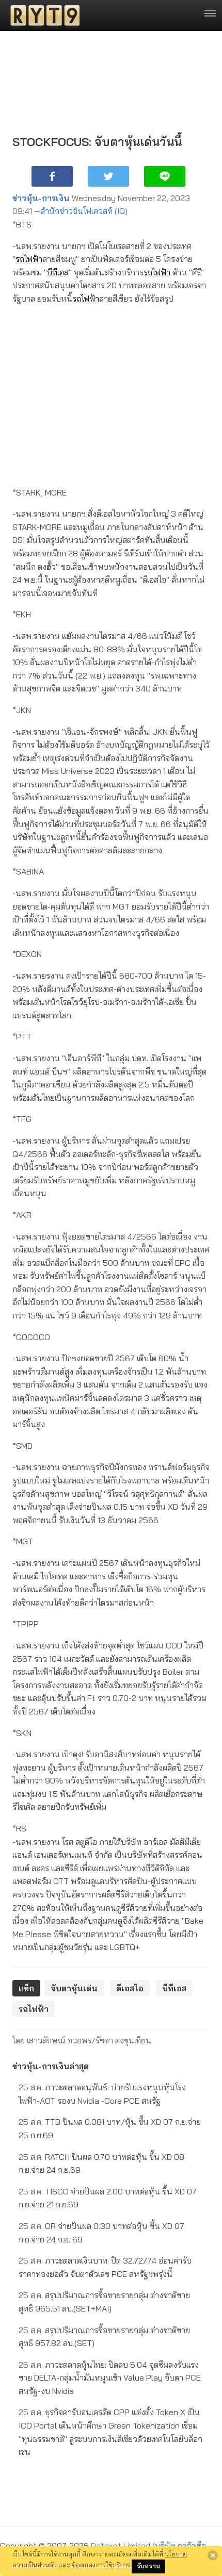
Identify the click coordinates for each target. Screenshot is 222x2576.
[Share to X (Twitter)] (108, 176)
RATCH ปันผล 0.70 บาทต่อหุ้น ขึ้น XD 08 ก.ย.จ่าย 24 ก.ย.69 (101, 2164)
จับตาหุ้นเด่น (74, 1988)
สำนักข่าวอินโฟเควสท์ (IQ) (84, 211)
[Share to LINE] (165, 176)
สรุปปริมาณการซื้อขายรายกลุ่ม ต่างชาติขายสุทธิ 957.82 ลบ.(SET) (104, 2337)
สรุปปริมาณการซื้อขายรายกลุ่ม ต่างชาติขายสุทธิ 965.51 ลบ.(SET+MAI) (104, 2302)
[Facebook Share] (52, 176)
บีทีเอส (58, 272)
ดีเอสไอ (130, 1988)
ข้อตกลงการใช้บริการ (101, 2565)
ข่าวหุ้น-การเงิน (41, 198)
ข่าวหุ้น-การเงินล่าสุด (51, 2066)
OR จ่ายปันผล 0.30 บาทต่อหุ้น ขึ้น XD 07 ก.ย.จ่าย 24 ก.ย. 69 (101, 2233)
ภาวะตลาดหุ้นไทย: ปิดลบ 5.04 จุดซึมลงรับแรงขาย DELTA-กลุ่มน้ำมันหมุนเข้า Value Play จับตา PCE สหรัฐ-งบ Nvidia (110, 2378)
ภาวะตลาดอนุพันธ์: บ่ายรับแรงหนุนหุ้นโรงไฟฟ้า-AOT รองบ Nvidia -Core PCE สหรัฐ (102, 2094)
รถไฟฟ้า (29, 259)
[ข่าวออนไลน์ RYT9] (42, 15)
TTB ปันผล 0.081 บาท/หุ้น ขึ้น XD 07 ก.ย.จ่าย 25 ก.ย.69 (110, 2128)
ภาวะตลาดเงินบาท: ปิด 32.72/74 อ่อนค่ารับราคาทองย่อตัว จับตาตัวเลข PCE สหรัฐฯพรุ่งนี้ (105, 2267)
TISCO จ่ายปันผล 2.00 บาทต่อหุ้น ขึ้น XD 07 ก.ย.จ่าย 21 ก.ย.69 (108, 2198)
